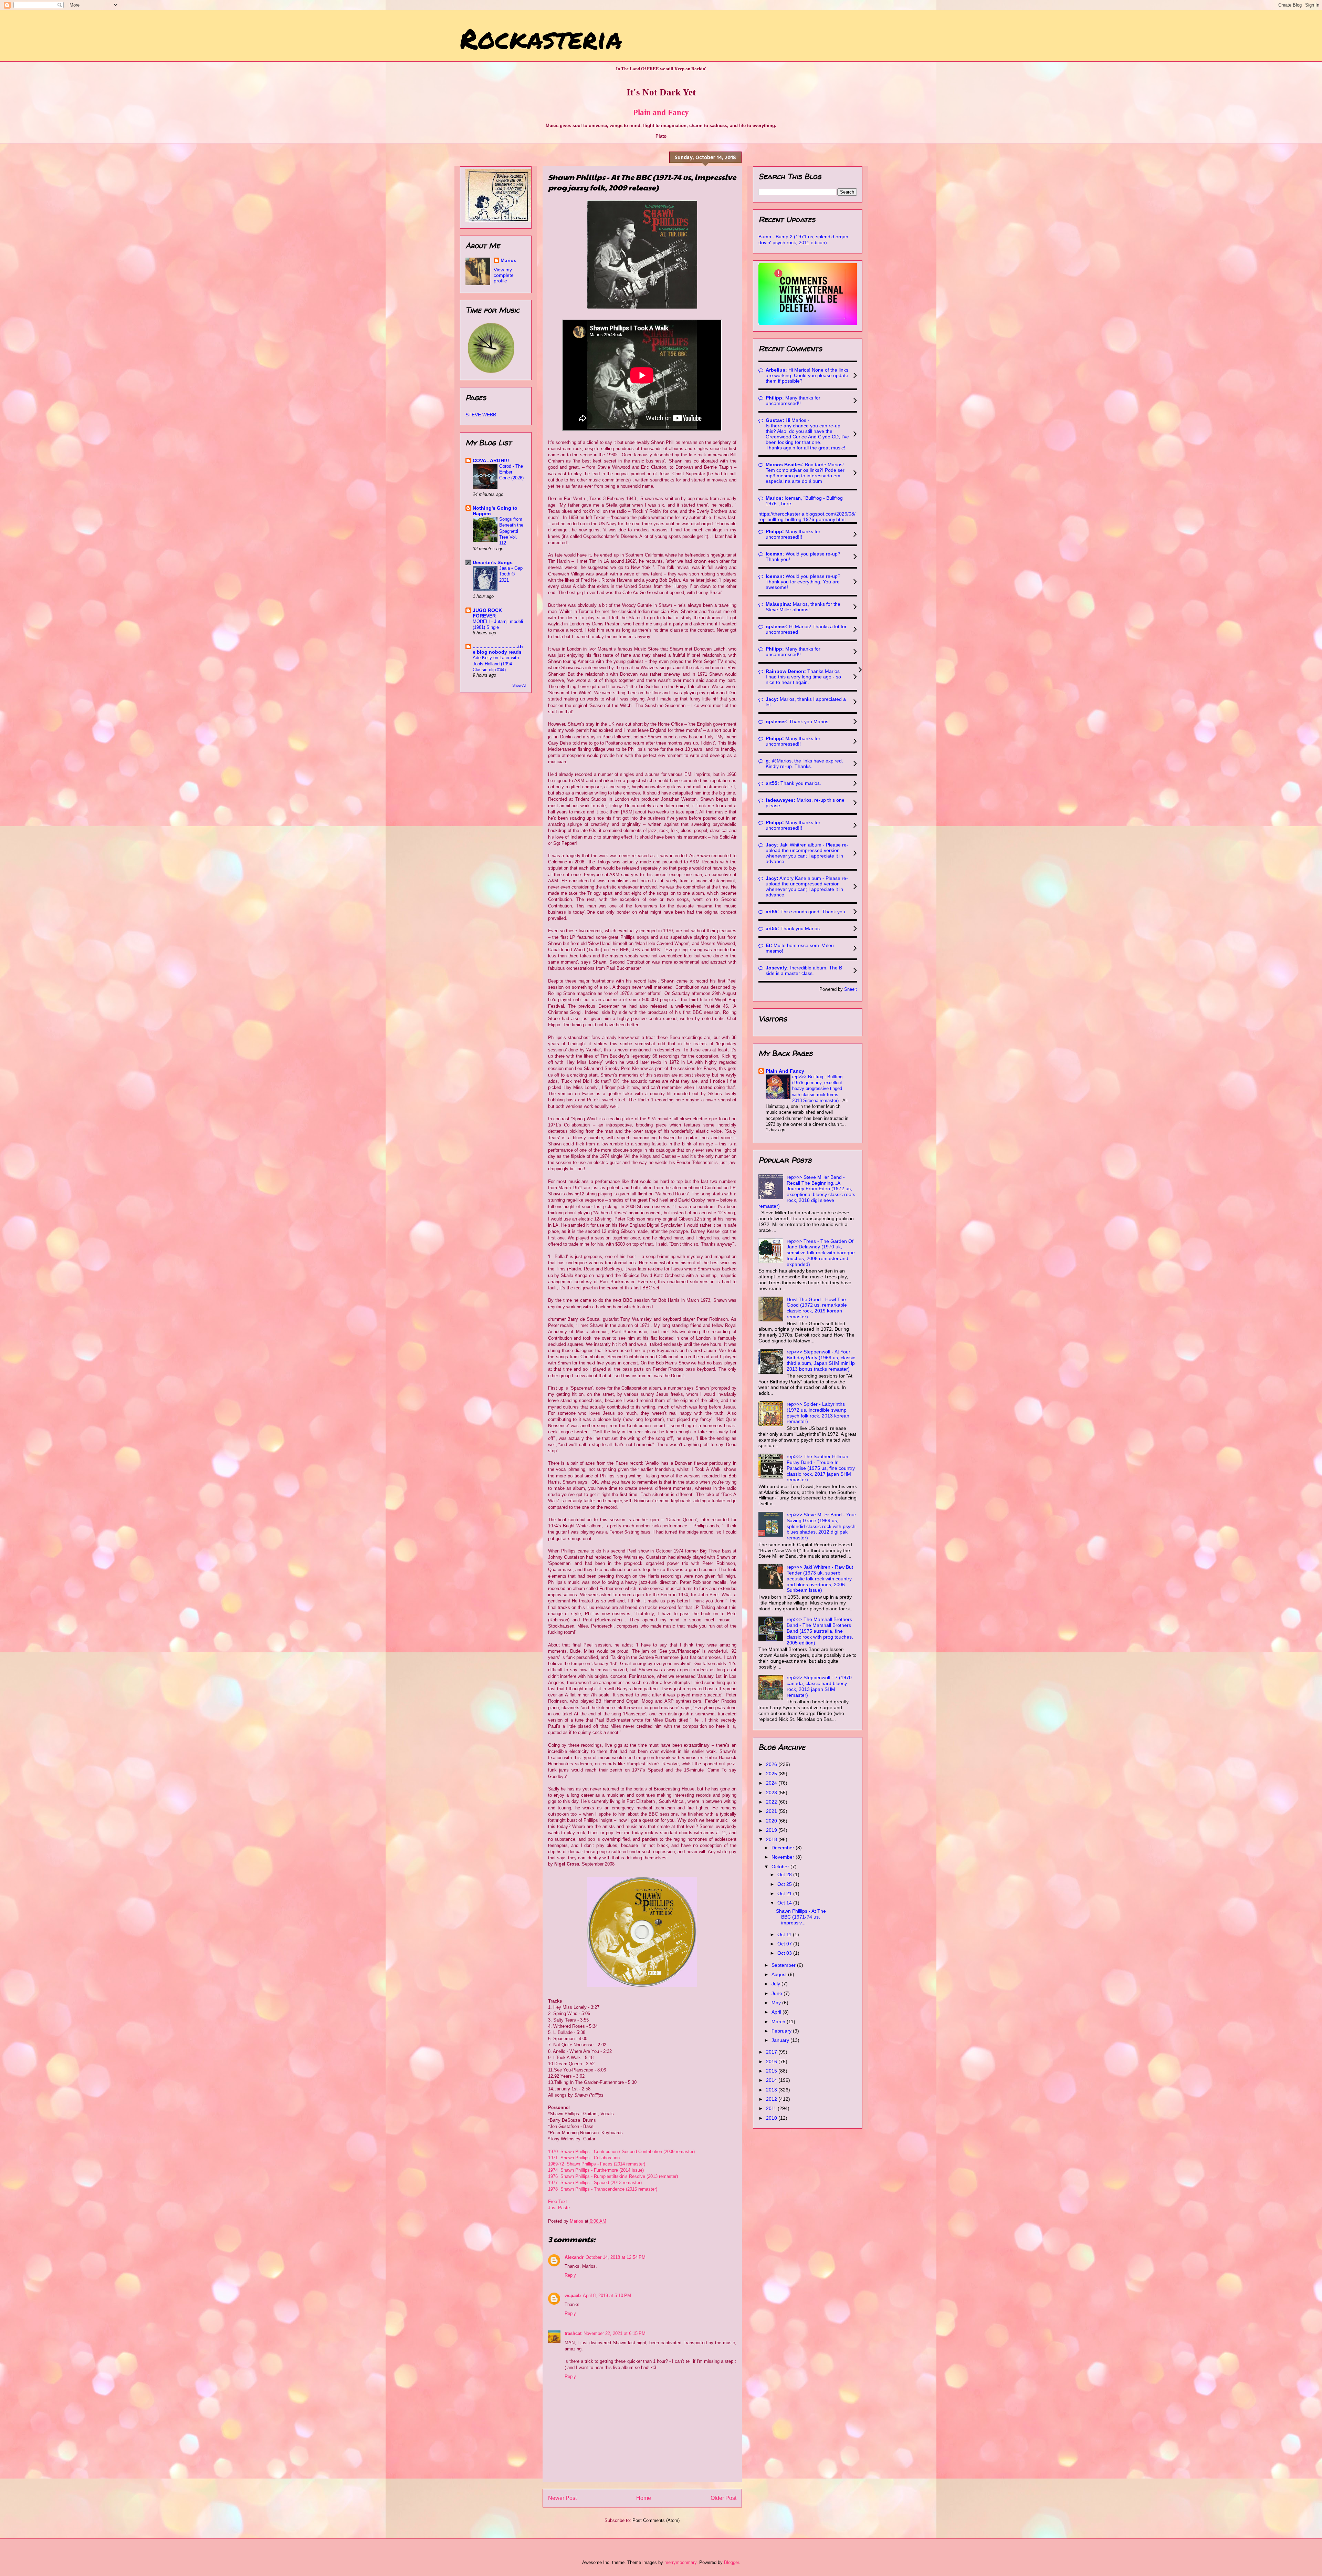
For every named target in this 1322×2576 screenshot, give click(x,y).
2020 (772, 1821)
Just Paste (559, 2208)
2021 (772, 1811)
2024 (772, 1783)
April (777, 2012)
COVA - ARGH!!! (491, 460)
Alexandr (574, 2257)
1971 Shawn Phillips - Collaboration (584, 2158)
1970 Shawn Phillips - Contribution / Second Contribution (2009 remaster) (621, 2152)
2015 (772, 2071)
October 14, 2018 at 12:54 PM (616, 2257)
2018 (772, 1839)
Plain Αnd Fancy (785, 1071)
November (784, 1857)
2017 (772, 2052)
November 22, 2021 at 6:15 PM (615, 2333)
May (777, 2003)
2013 (772, 2090)
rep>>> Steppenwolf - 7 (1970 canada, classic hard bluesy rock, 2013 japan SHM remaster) (819, 1686)
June (778, 1993)
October (781, 1867)
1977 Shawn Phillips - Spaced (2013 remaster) (595, 2183)
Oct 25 (785, 1884)
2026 (772, 1764)
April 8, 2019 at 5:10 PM (607, 2295)
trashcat (573, 2333)
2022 (772, 1802)
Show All (519, 685)
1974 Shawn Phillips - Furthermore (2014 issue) (596, 2170)
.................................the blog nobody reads (498, 649)
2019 (772, 1830)
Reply (570, 2275)
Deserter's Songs (493, 562)
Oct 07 (785, 1944)
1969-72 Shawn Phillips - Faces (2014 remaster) (597, 2164)
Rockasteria (541, 38)
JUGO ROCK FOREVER (487, 613)
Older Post (723, 2498)
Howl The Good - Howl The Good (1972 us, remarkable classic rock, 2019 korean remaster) (817, 1308)
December (784, 1848)
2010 (772, 2118)
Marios (508, 260)
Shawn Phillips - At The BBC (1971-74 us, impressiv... (801, 1917)
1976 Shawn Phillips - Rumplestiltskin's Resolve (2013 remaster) (613, 2176)
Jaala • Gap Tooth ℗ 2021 (511, 574)
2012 (772, 2099)
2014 (772, 2080)
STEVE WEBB (481, 415)
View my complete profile (504, 275)
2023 (772, 1793)
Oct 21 (785, 1893)
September (784, 1965)
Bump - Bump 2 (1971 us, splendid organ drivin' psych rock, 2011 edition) (803, 240)
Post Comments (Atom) (656, 2520)
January (781, 2040)
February (782, 2031)
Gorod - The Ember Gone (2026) (511, 472)
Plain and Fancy (661, 112)
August (780, 1974)
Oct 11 (785, 1934)
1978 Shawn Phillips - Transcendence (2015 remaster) (603, 2189)
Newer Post (562, 2498)
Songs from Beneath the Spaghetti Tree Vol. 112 (511, 531)
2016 (772, 2061)
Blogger (731, 2562)
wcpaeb (573, 2295)
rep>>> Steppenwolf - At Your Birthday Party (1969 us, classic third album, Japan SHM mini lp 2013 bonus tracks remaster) (821, 1360)
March (779, 2022)
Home (644, 2498)
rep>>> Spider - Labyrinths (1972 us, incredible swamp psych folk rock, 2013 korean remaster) (818, 1413)
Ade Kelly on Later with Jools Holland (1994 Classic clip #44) (496, 664)
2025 (772, 1774)
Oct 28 (785, 1874)
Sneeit (851, 989)
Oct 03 (785, 1953)
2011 (772, 2108)
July (777, 1984)
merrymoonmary (680, 2562)
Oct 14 (785, 1903)
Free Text (558, 2201)
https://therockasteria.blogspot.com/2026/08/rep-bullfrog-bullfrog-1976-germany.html (807, 517)
